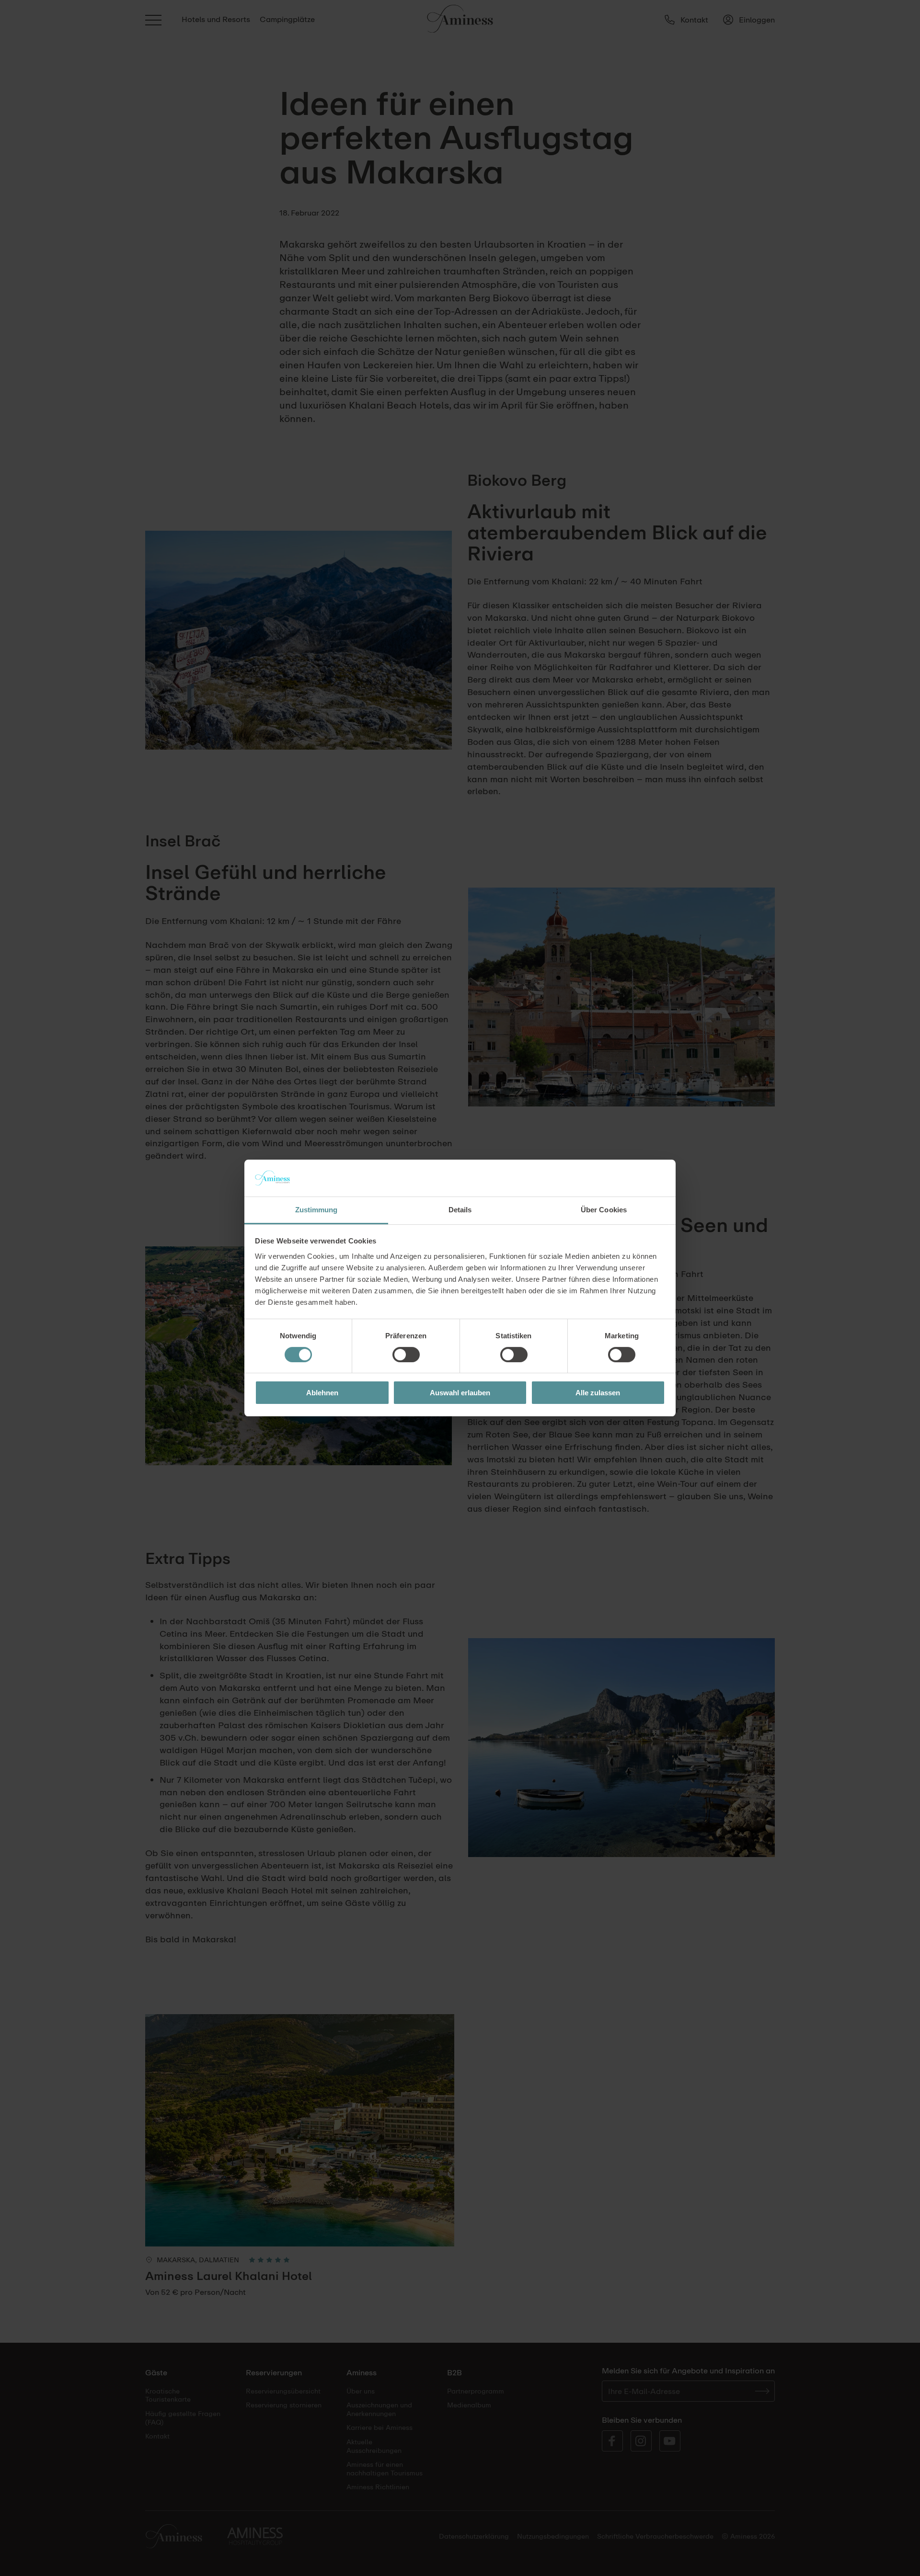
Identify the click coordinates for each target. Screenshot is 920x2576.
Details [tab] (460, 1210)
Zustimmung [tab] (316, 1210)
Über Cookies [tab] (604, 1210)
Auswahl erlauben (460, 1393)
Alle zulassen (598, 1393)
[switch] (406, 1355)
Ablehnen (322, 1393)
